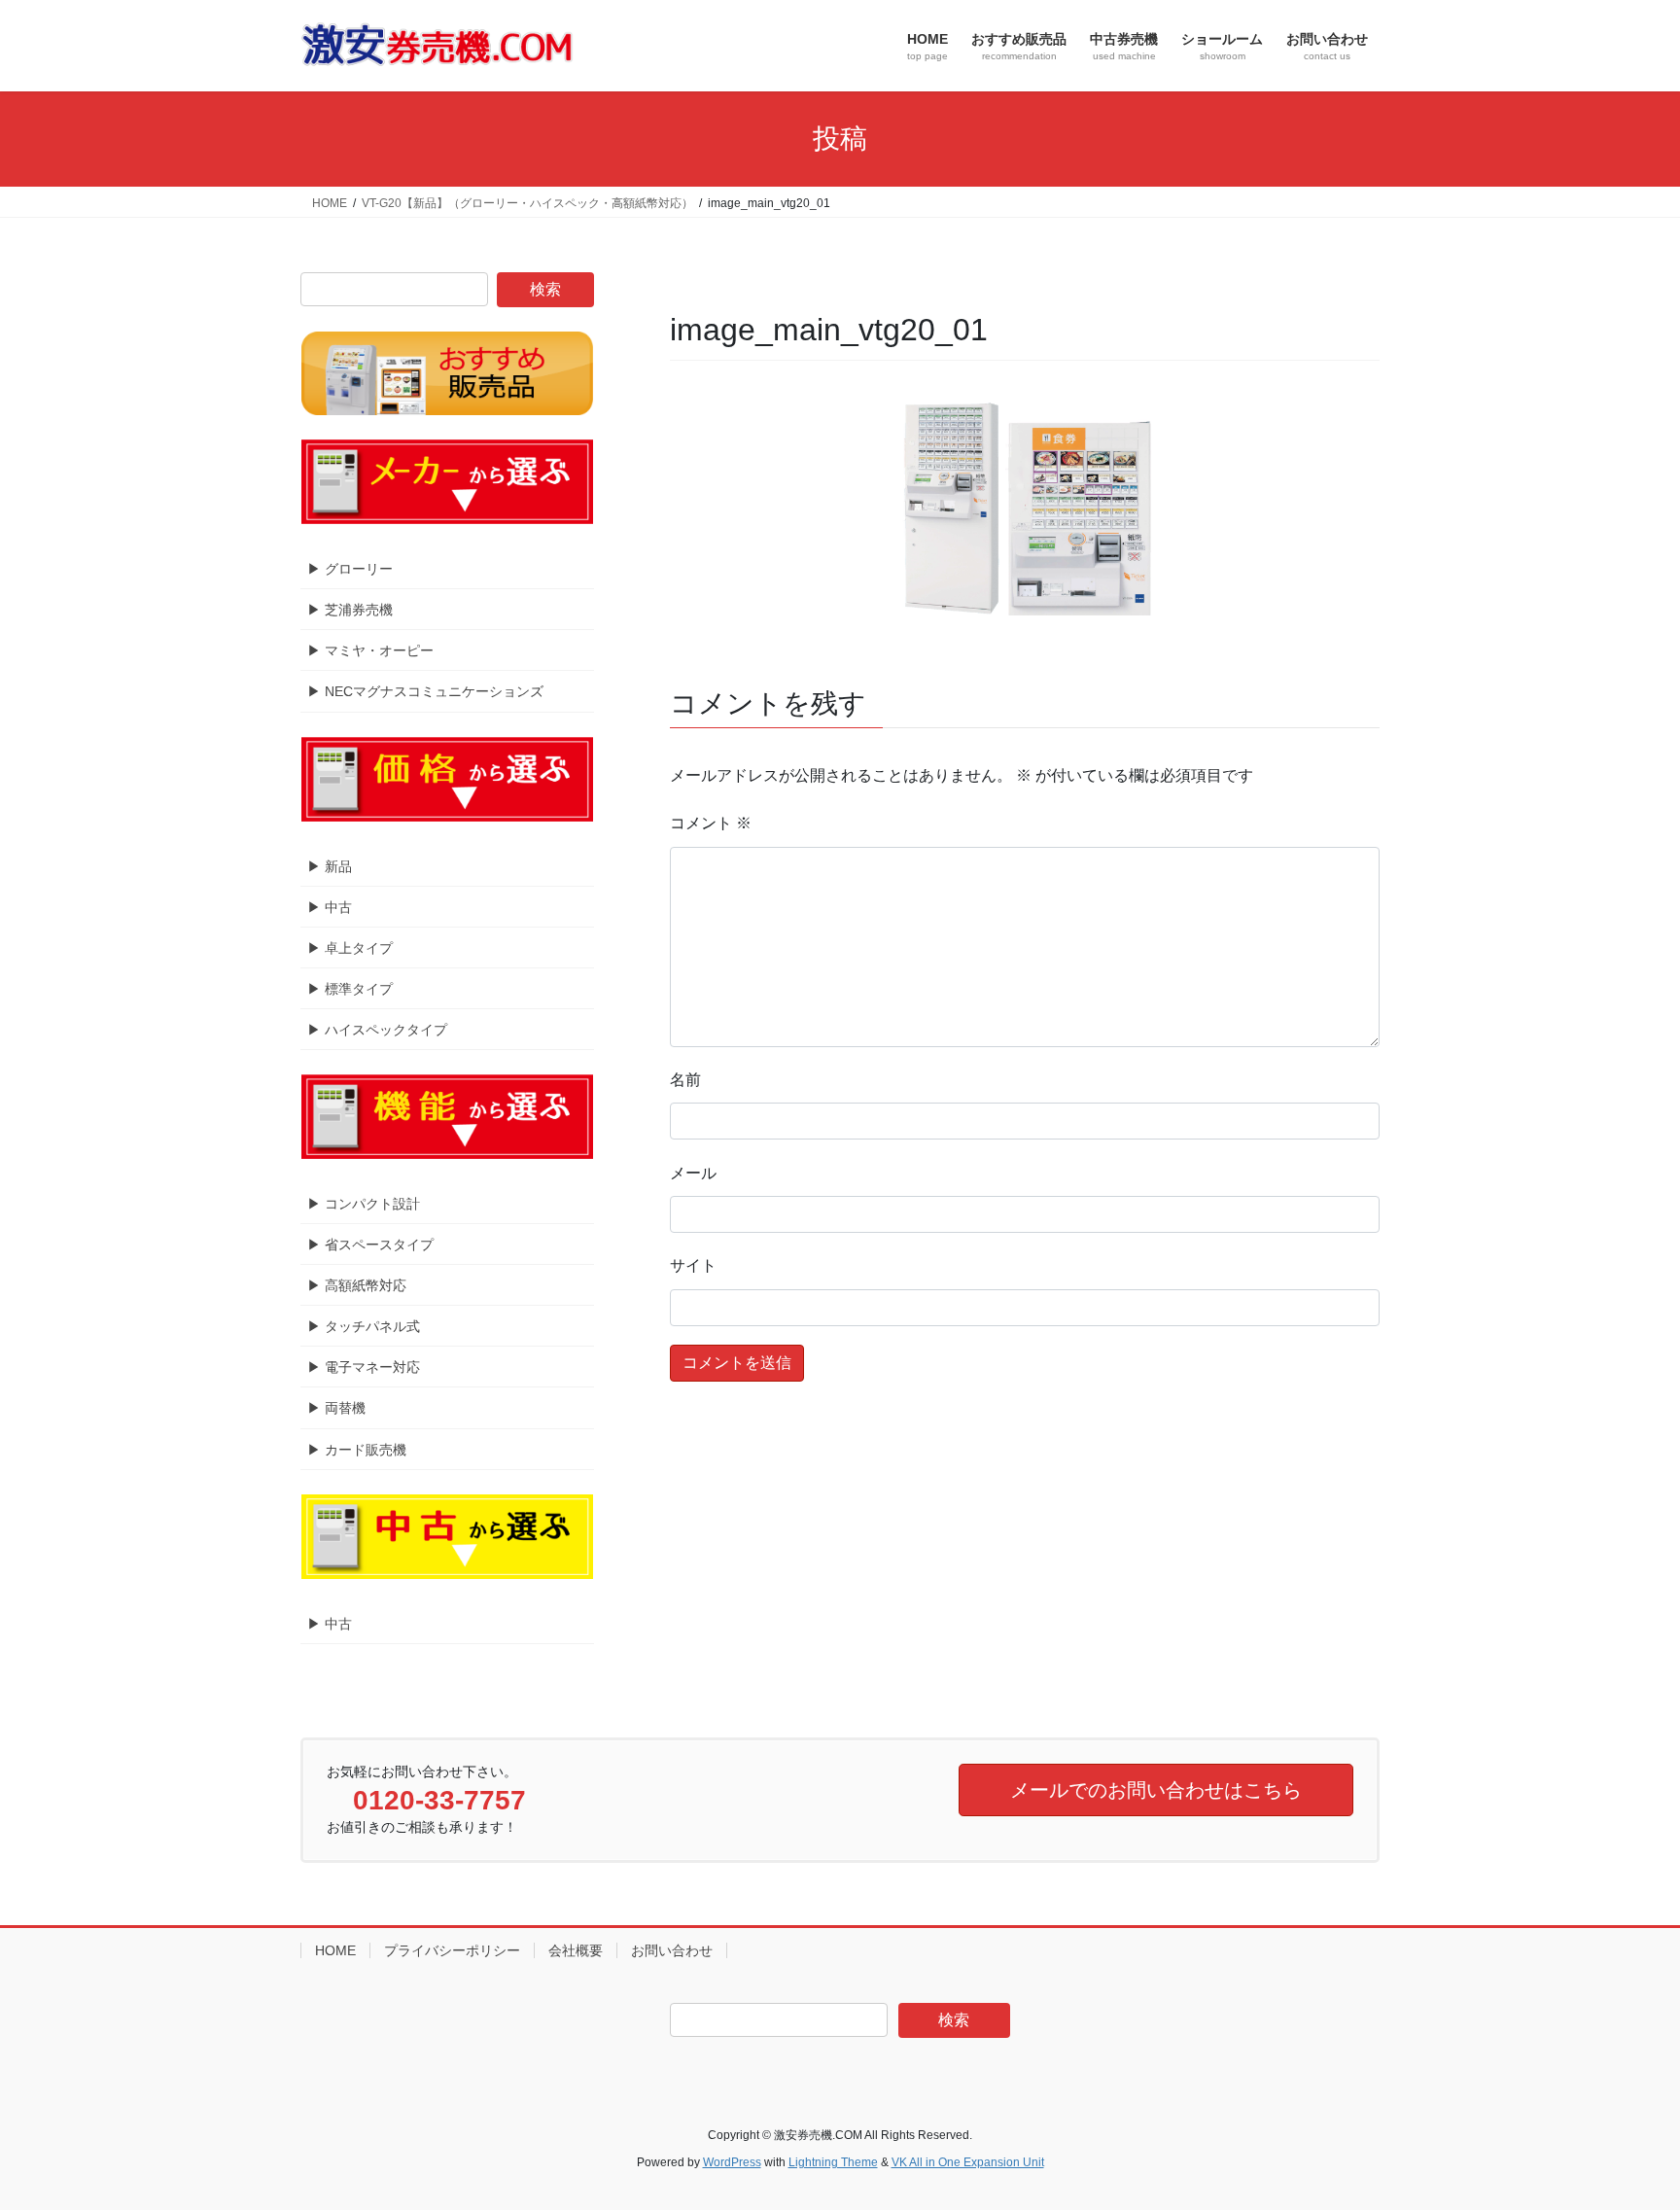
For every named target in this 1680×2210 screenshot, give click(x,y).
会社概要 (576, 1950)
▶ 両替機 (336, 1408)
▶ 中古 (330, 907)
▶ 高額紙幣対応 (357, 1285)
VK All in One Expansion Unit (968, 2162)
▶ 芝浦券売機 (350, 610)
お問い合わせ (672, 1950)
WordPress (732, 2162)
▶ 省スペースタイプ (370, 1245)
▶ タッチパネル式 (364, 1326)
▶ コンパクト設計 (364, 1204)
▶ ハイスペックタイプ (377, 1030)
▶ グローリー (350, 569)
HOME (335, 1950)
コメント (711, 823)
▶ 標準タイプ (350, 989)
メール (693, 1173)
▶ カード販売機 (357, 1450)
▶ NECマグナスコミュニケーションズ (425, 691)
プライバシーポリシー (452, 1950)
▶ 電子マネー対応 (364, 1367)
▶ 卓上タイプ (350, 948)
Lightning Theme (833, 2162)
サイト (693, 1265)
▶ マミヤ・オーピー (370, 650)
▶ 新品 (330, 866)
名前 (685, 1080)
